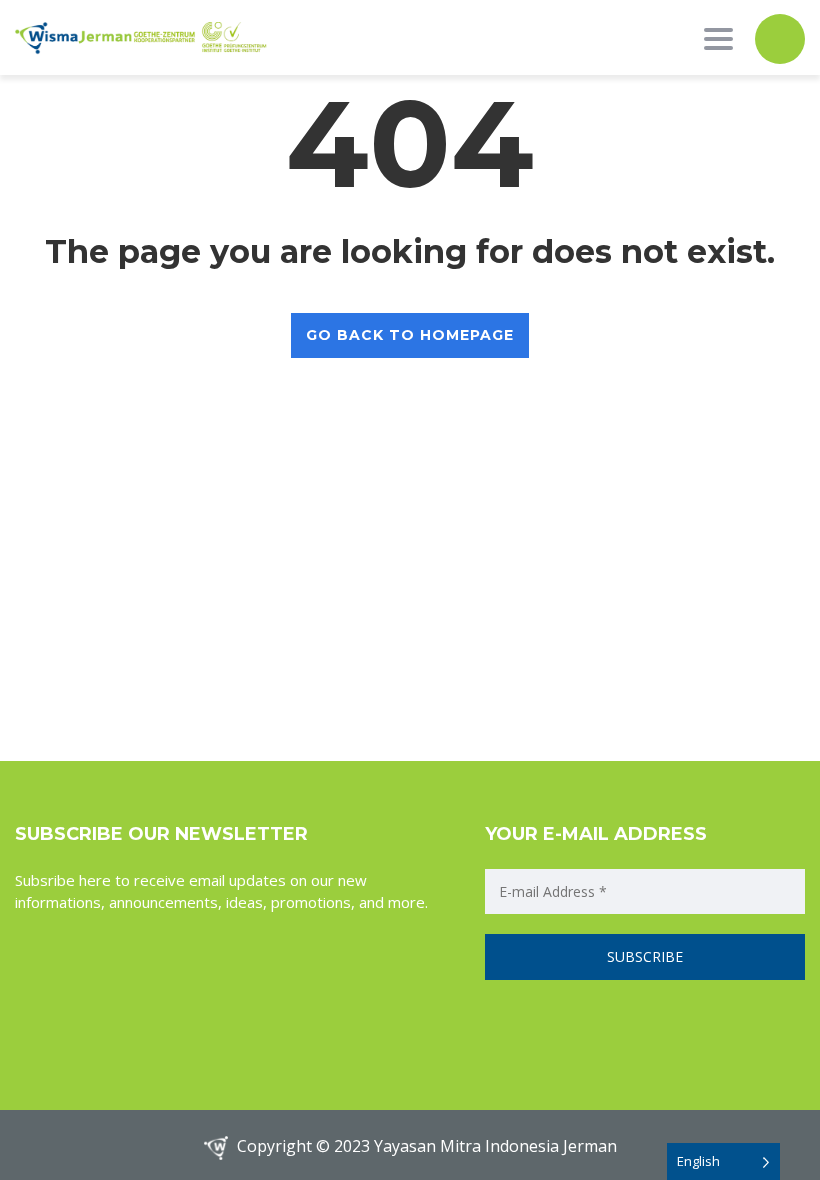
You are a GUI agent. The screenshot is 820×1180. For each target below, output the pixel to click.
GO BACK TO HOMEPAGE (410, 335)
